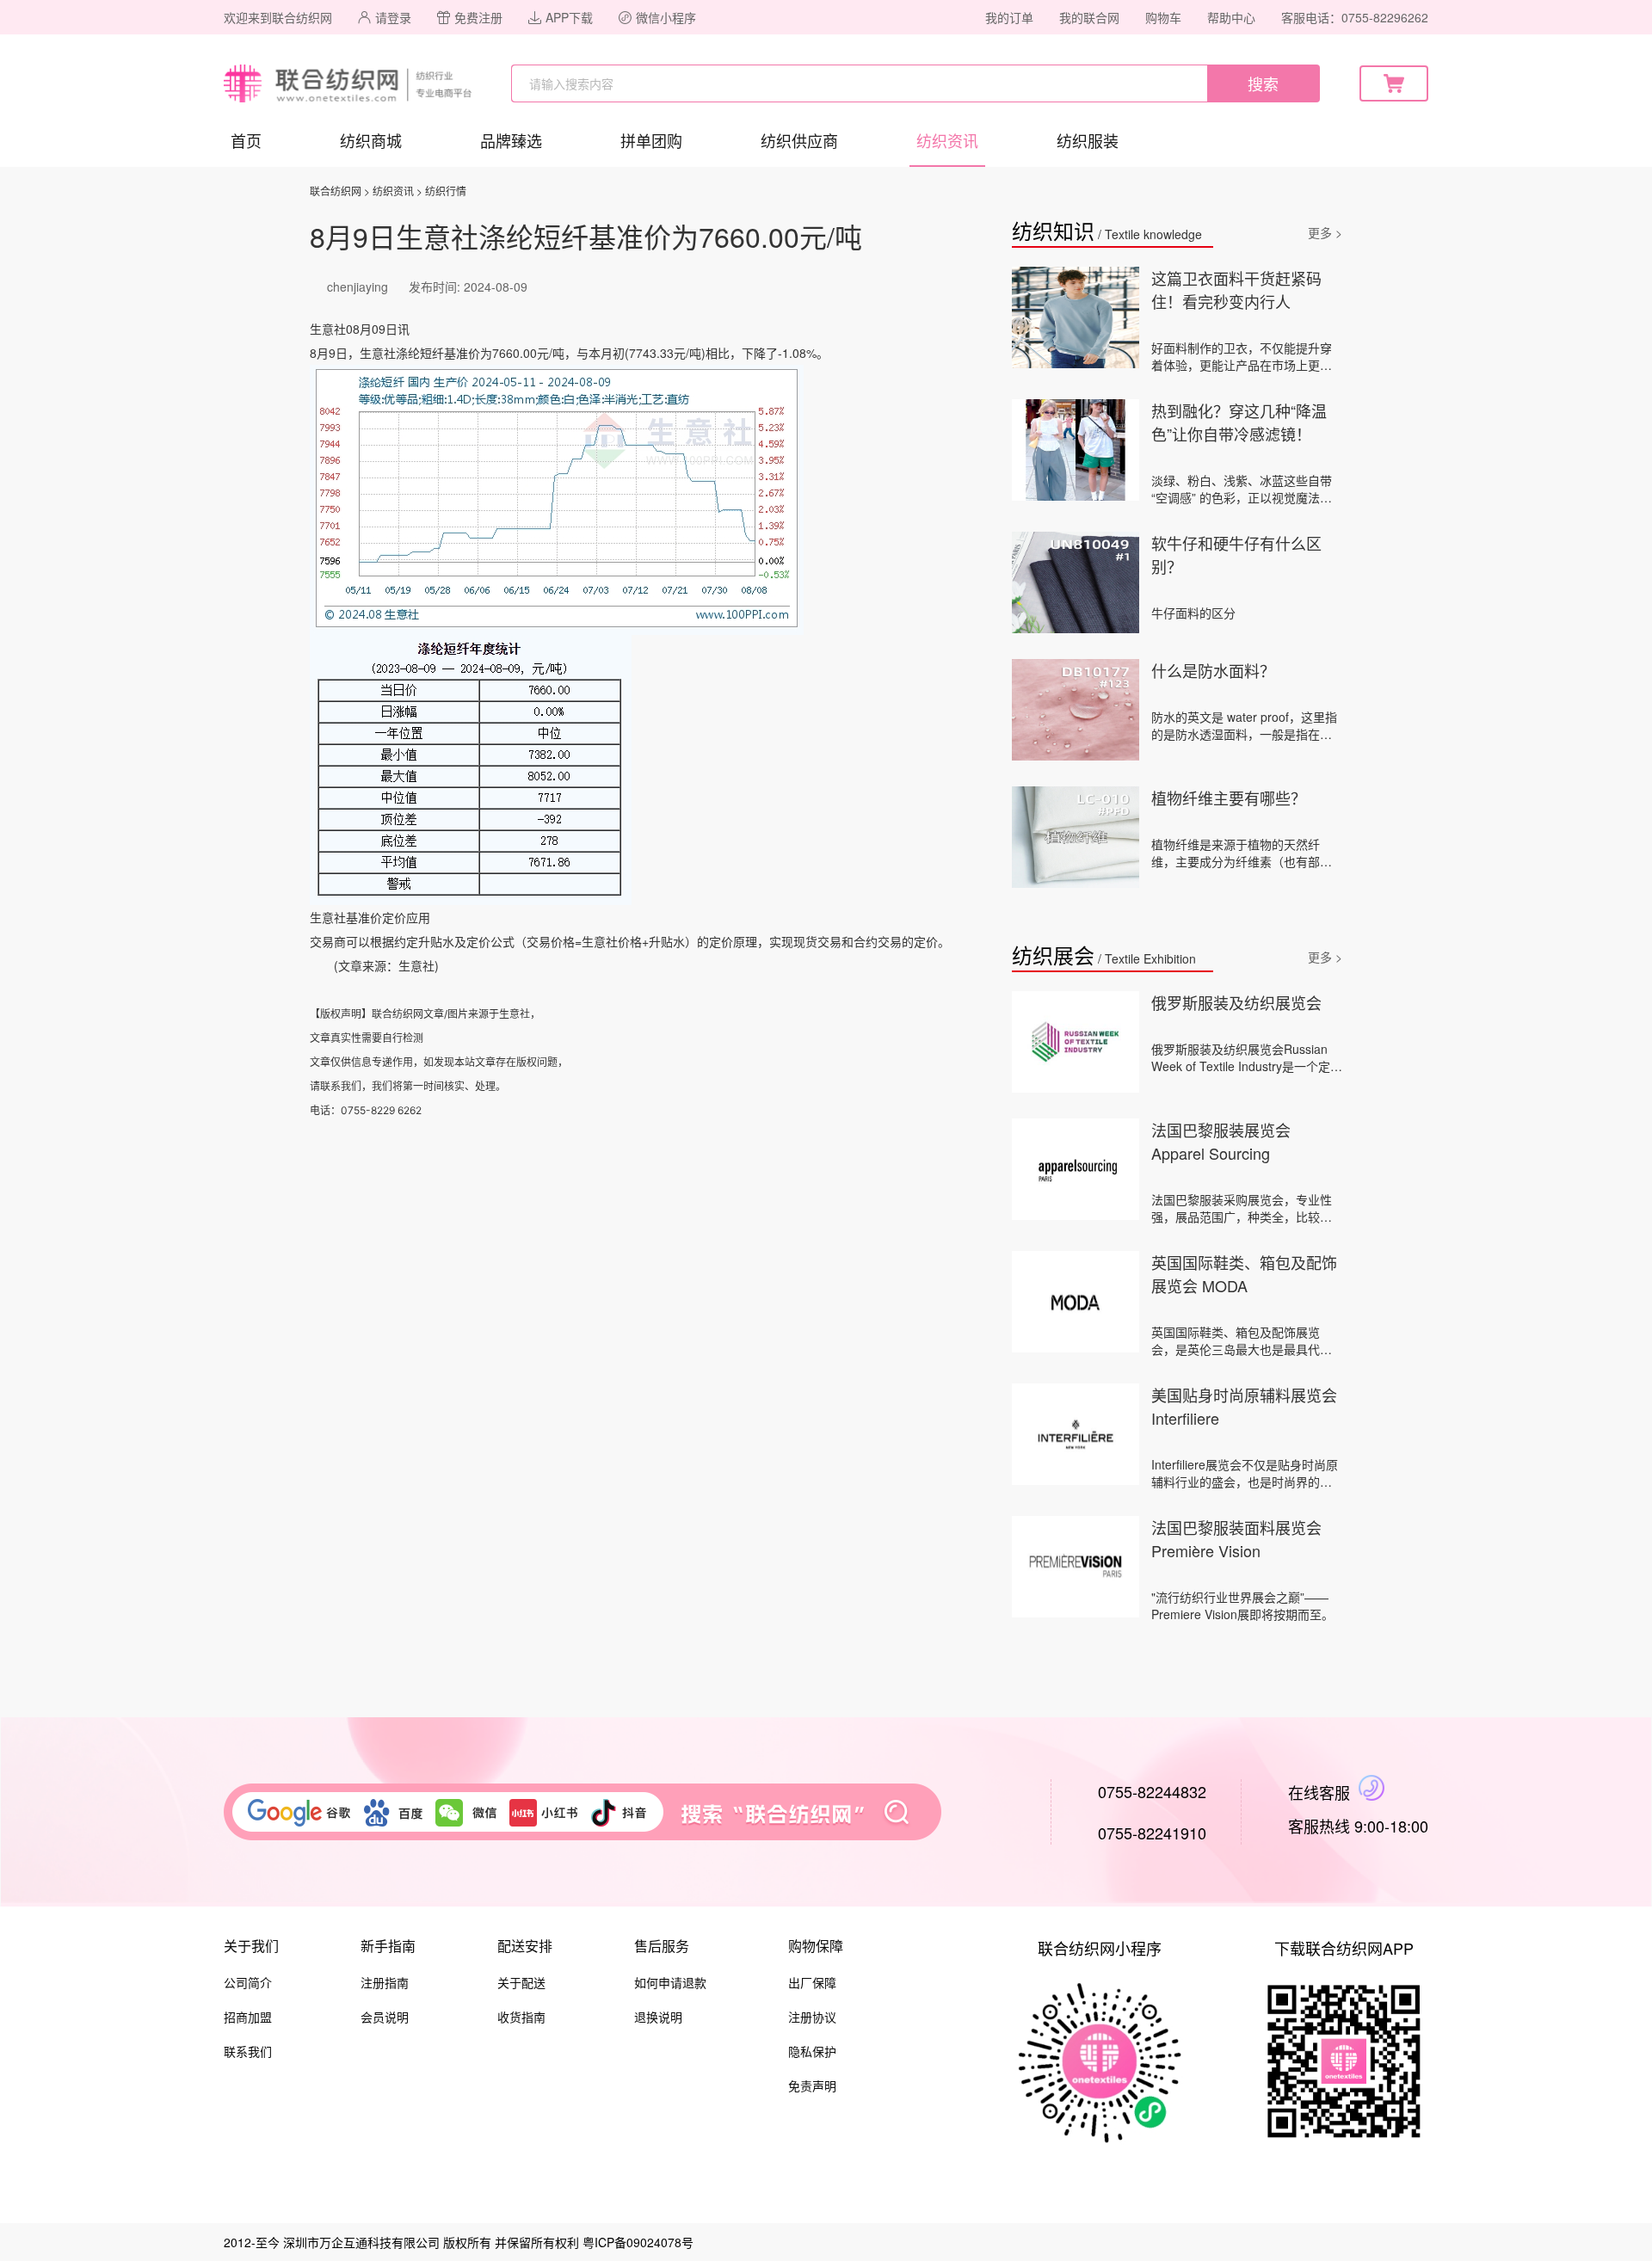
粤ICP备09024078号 (638, 2242)
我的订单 (1009, 17)
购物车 (1163, 17)
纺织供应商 (799, 140)
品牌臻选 (511, 140)
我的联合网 (1089, 17)
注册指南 (385, 1982)
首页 (246, 140)
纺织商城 (371, 140)
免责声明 (812, 2085)
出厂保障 (812, 1982)
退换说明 (658, 2017)
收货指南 (521, 2017)
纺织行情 (446, 191)
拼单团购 (651, 140)
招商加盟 (248, 2017)
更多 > (1325, 232)
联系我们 (248, 2051)
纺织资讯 (947, 140)
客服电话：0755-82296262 (1355, 17)
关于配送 (521, 1982)
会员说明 (385, 2017)
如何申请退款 (670, 1982)
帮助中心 (1231, 17)
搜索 (1263, 83)
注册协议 (812, 2017)
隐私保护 (812, 2051)
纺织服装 (1088, 140)
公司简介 (248, 1982)
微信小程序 (666, 17)
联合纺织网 (336, 191)
